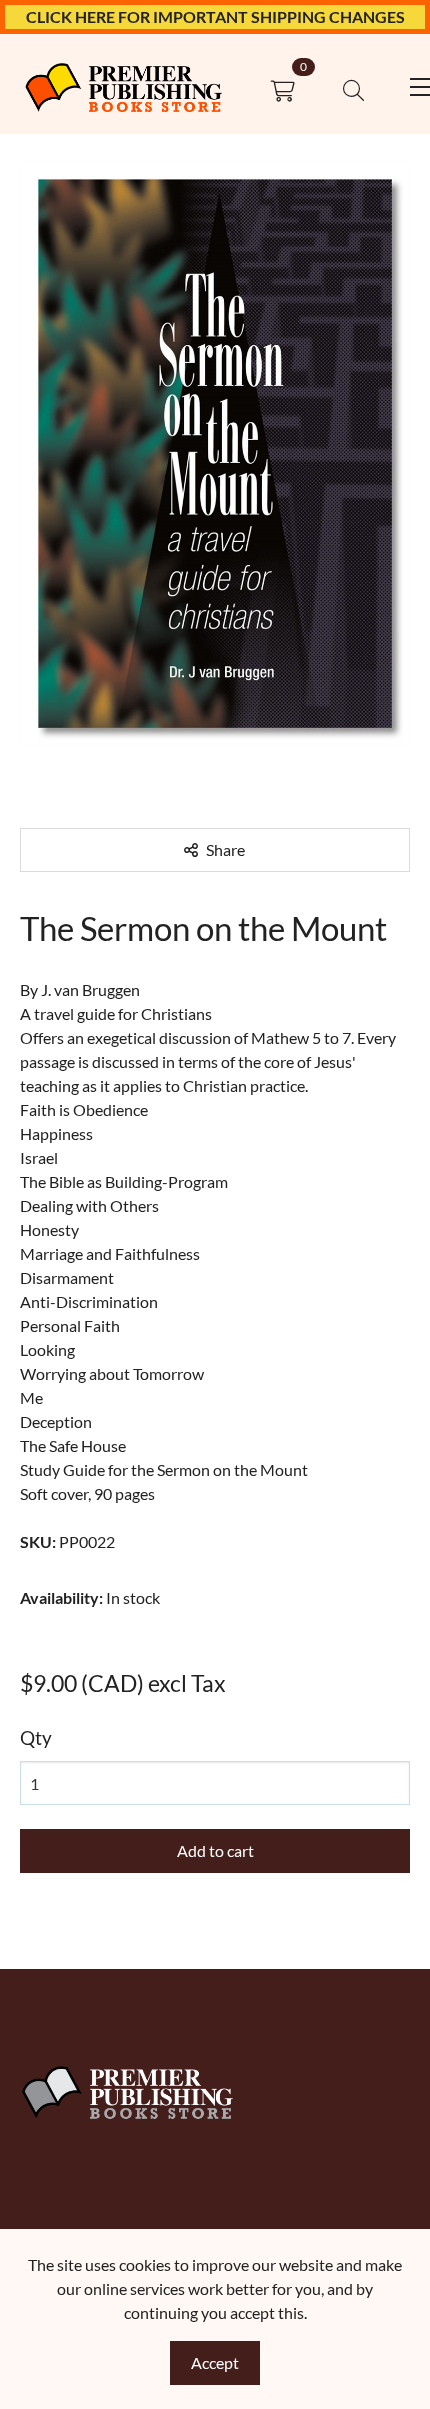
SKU (38, 1541)
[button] (353, 90)
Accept (215, 2362)
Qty (36, 1737)
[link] (123, 90)
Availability (61, 1597)
